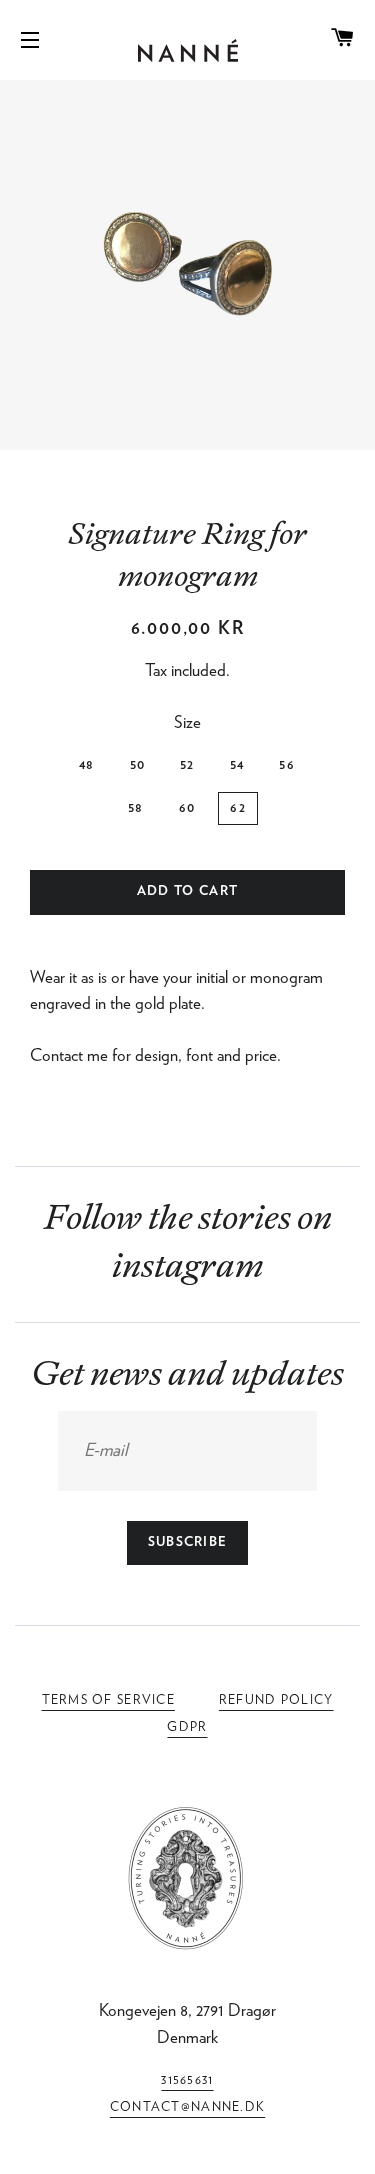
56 (287, 765)
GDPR (187, 1727)
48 (87, 765)
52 (187, 765)
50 (138, 765)
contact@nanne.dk (187, 2107)
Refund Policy (276, 1700)
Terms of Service (108, 1700)
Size (187, 722)
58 (136, 808)
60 (187, 808)
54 (237, 765)
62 (238, 808)
